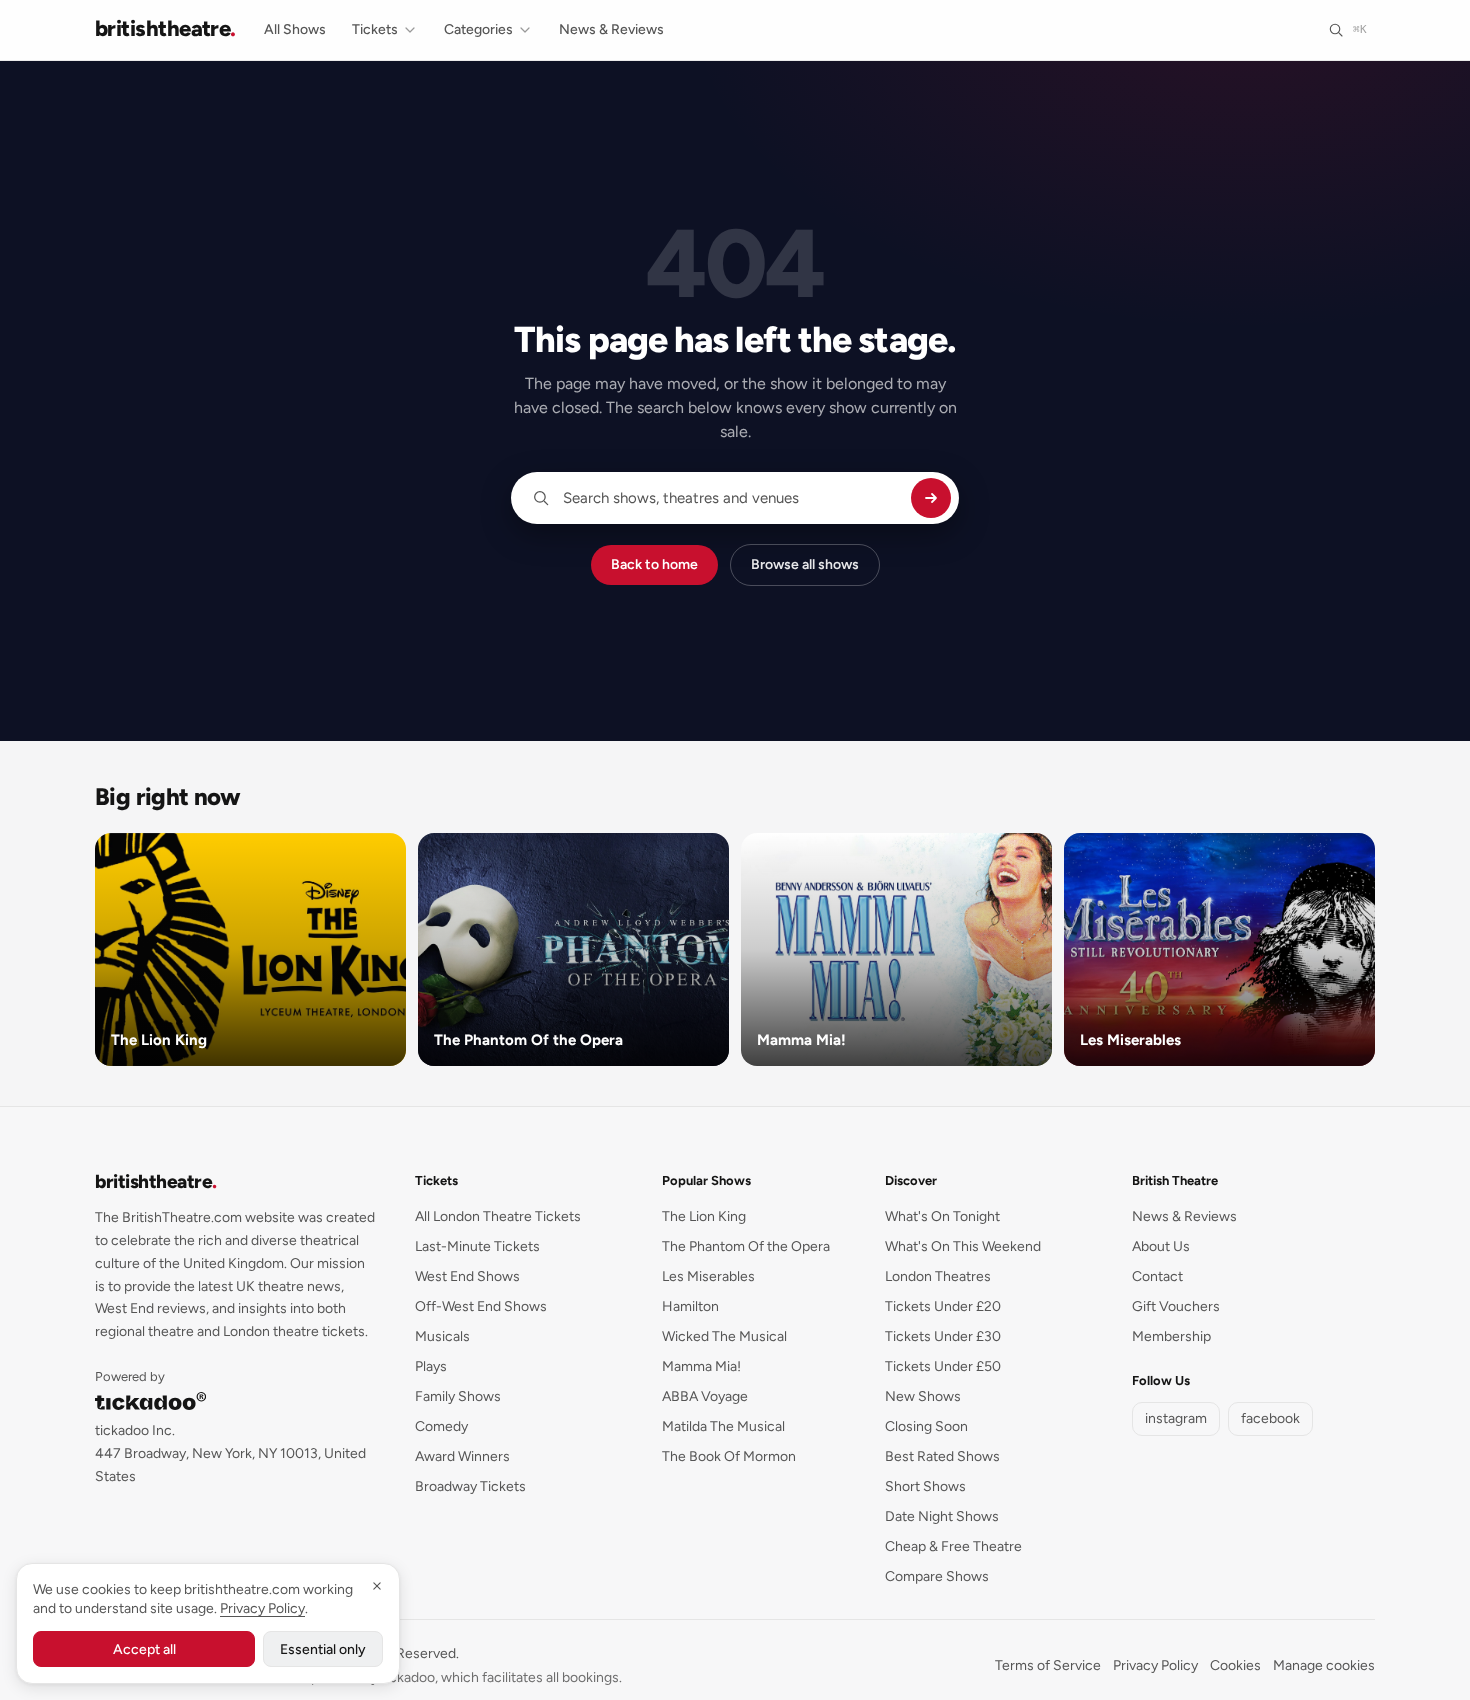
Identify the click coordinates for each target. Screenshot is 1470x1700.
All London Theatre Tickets (498, 1216)
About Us (1161, 1246)
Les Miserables (708, 1276)
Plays (431, 1366)
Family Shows (458, 1396)
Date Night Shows (942, 1516)
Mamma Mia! (701, 1366)
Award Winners (462, 1456)
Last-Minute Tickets (477, 1246)
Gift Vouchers (1176, 1306)
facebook (1270, 1418)
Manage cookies (1324, 1665)
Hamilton (690, 1306)
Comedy (441, 1426)
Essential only (323, 1649)
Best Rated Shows (942, 1456)
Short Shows (925, 1486)
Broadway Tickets (470, 1486)
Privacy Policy (1155, 1665)
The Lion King (704, 1216)
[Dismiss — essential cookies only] (377, 1586)
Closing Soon (926, 1426)
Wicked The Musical (724, 1336)
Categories (478, 29)
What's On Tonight (942, 1216)
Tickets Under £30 (943, 1336)
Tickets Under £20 (943, 1306)
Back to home (654, 564)
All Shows (295, 29)
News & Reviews (611, 29)
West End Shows (467, 1276)
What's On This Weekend (963, 1246)
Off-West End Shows (481, 1306)
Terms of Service (1048, 1665)
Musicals (442, 1336)
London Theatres (938, 1276)
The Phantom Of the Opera (746, 1246)
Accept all (144, 1649)
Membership (1171, 1336)
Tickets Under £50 (943, 1366)
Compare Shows (937, 1576)
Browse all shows (805, 564)
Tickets (375, 29)
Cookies (1235, 1665)
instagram (1176, 1418)
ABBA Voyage (705, 1396)
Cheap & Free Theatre (953, 1546)
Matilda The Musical (723, 1426)
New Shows (923, 1396)
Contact (1157, 1276)
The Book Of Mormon (729, 1456)
